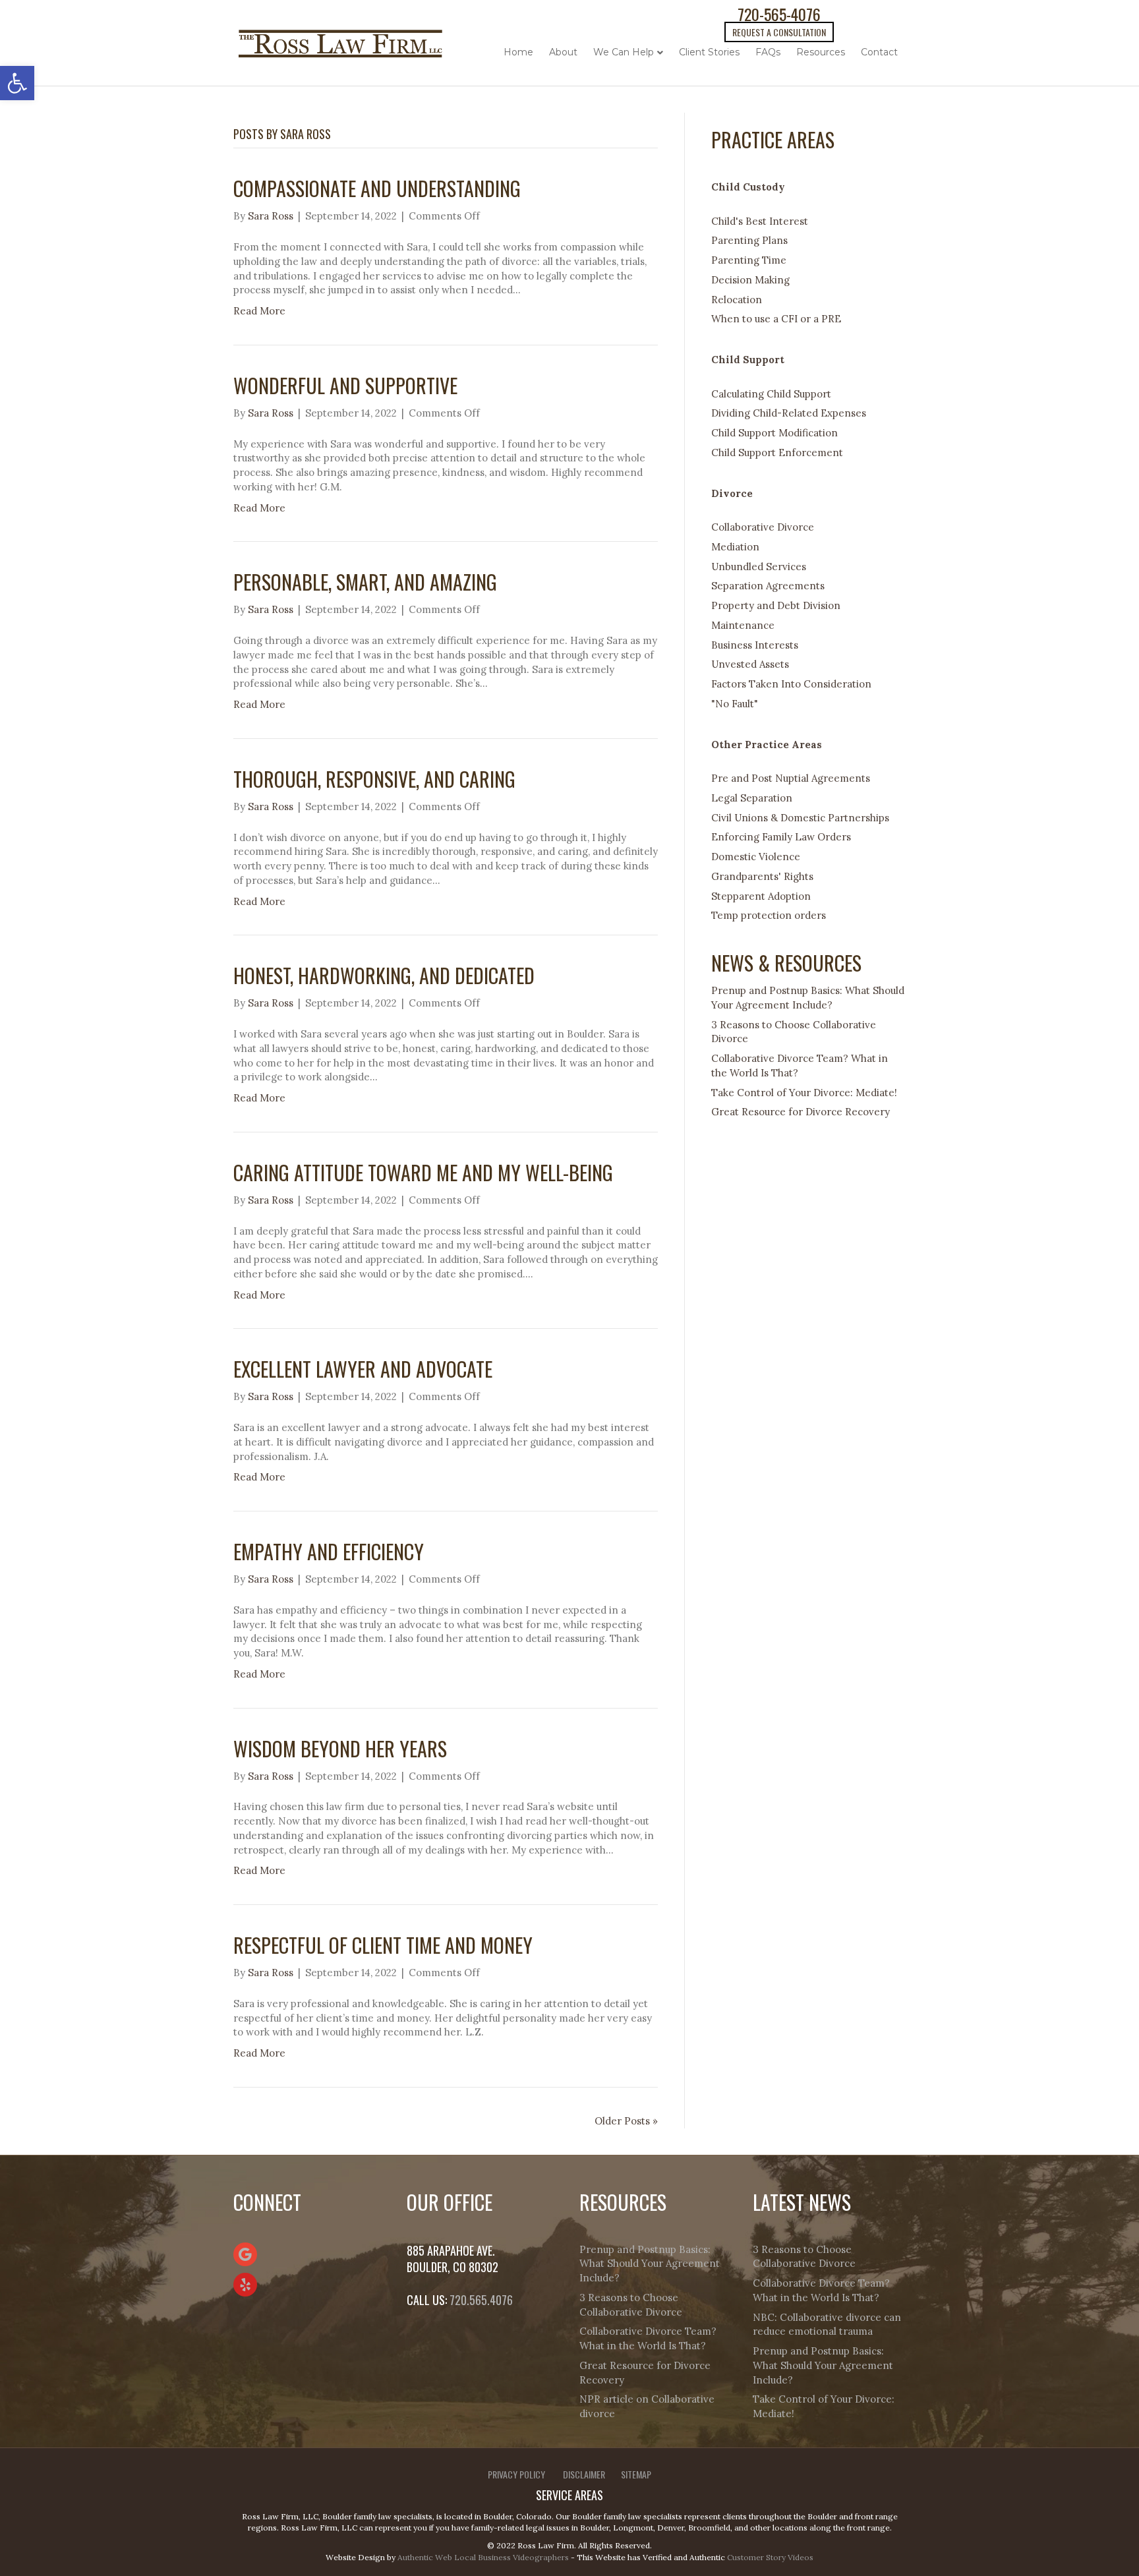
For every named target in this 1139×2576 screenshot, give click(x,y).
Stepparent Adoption (761, 896)
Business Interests (755, 645)
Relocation (737, 300)
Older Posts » (626, 2121)
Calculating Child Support (771, 394)
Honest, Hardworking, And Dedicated (384, 975)
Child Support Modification (774, 433)
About (563, 52)
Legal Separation (752, 798)
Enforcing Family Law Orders (781, 837)
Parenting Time (749, 260)
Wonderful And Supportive (345, 385)
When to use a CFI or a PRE (776, 319)
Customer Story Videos (770, 2557)
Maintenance (743, 625)
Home (518, 52)
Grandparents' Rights (762, 876)
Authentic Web (425, 2557)
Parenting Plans (749, 240)
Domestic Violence (756, 857)
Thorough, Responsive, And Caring (374, 779)
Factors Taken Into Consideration (791, 684)
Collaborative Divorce (763, 527)
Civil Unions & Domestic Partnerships (800, 818)
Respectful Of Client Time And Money (383, 1945)
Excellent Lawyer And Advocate (363, 1369)
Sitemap (636, 2474)
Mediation (735, 547)
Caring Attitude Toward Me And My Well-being (423, 1172)
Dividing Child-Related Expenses (789, 413)
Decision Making (750, 280)
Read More (259, 311)
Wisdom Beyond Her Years (340, 1748)
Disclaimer (584, 2474)
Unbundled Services (759, 567)
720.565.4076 (481, 2300)
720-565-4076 (779, 14)
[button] (17, 83)
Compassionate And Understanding (377, 188)
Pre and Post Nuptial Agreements (791, 778)
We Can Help (624, 52)
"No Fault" (735, 704)
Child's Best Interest (760, 221)
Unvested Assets (750, 664)
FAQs (768, 52)
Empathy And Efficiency (329, 1551)
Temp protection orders (769, 915)
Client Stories (709, 52)
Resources (821, 52)
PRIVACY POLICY (516, 2474)
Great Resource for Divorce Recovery (801, 1112)
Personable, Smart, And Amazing (367, 582)
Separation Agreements (768, 586)
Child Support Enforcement (777, 453)
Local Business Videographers (511, 2557)
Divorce (732, 493)
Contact (879, 52)
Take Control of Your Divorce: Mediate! (804, 1093)
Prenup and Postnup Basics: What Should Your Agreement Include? (650, 2264)
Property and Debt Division (776, 605)
